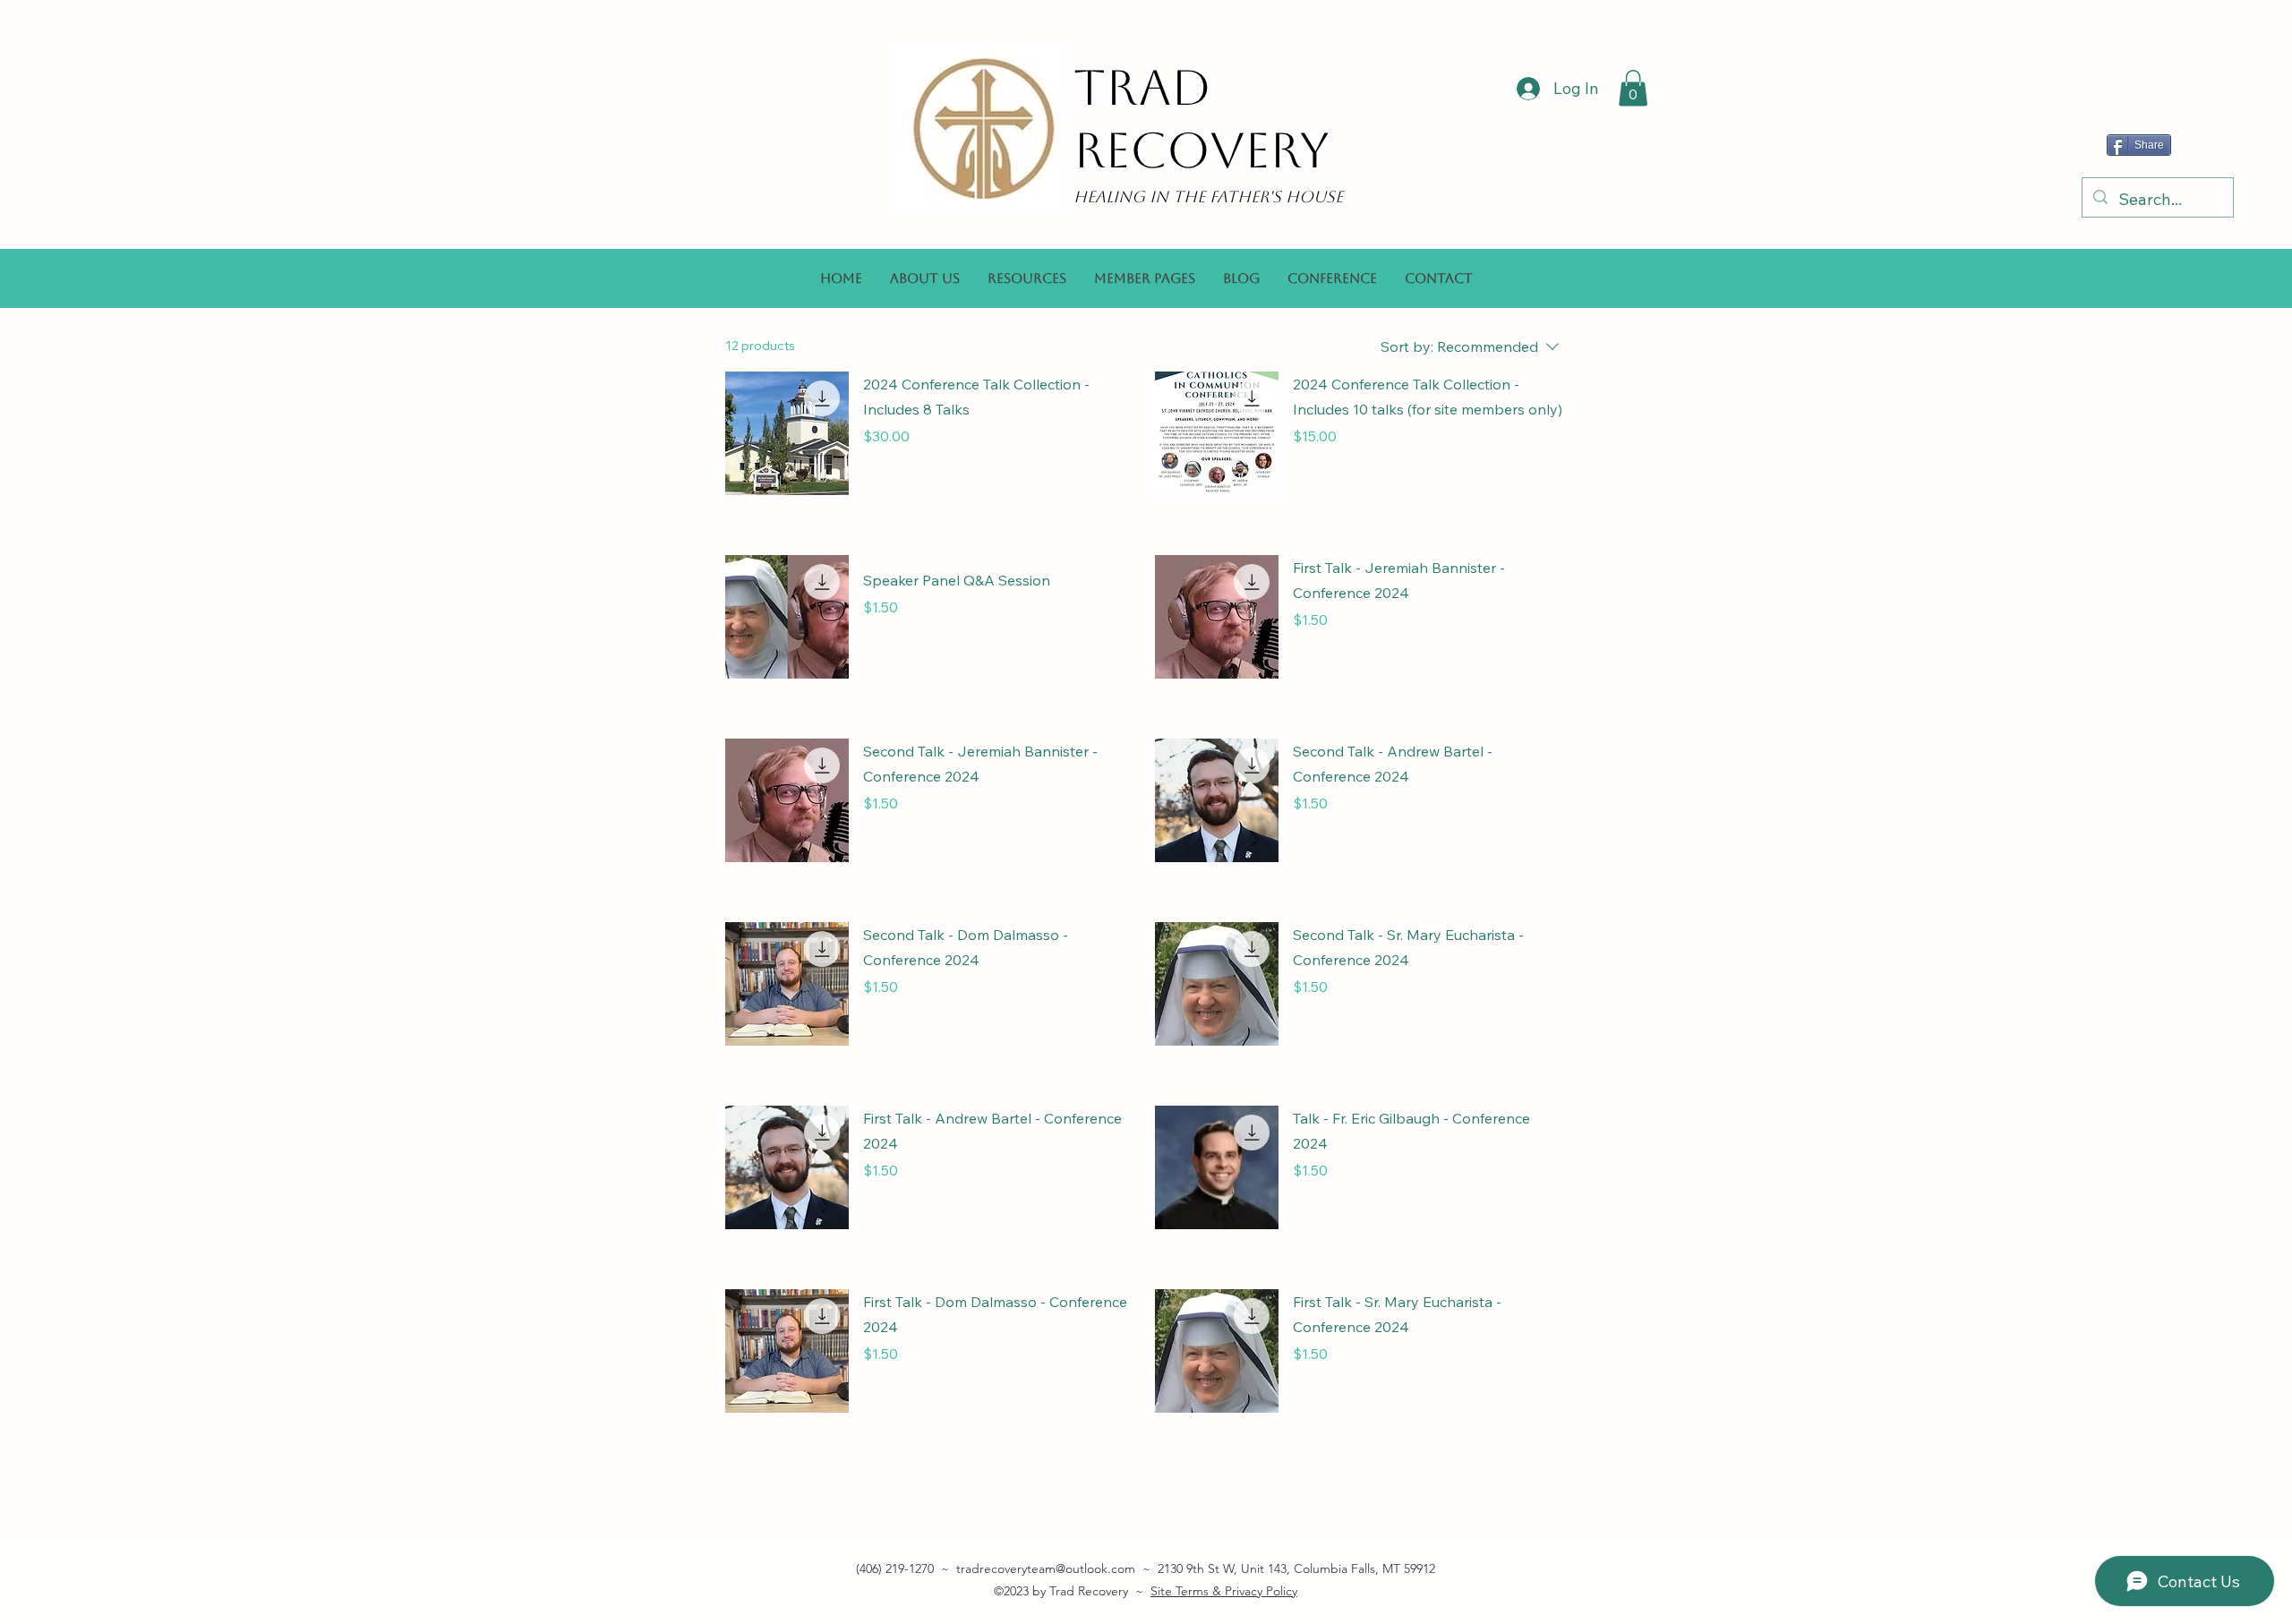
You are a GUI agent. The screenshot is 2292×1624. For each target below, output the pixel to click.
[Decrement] (877, 474)
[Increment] (1122, 474)
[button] (1633, 88)
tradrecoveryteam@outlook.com (1046, 1568)
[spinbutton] (1000, 474)
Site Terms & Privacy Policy (1224, 1591)
